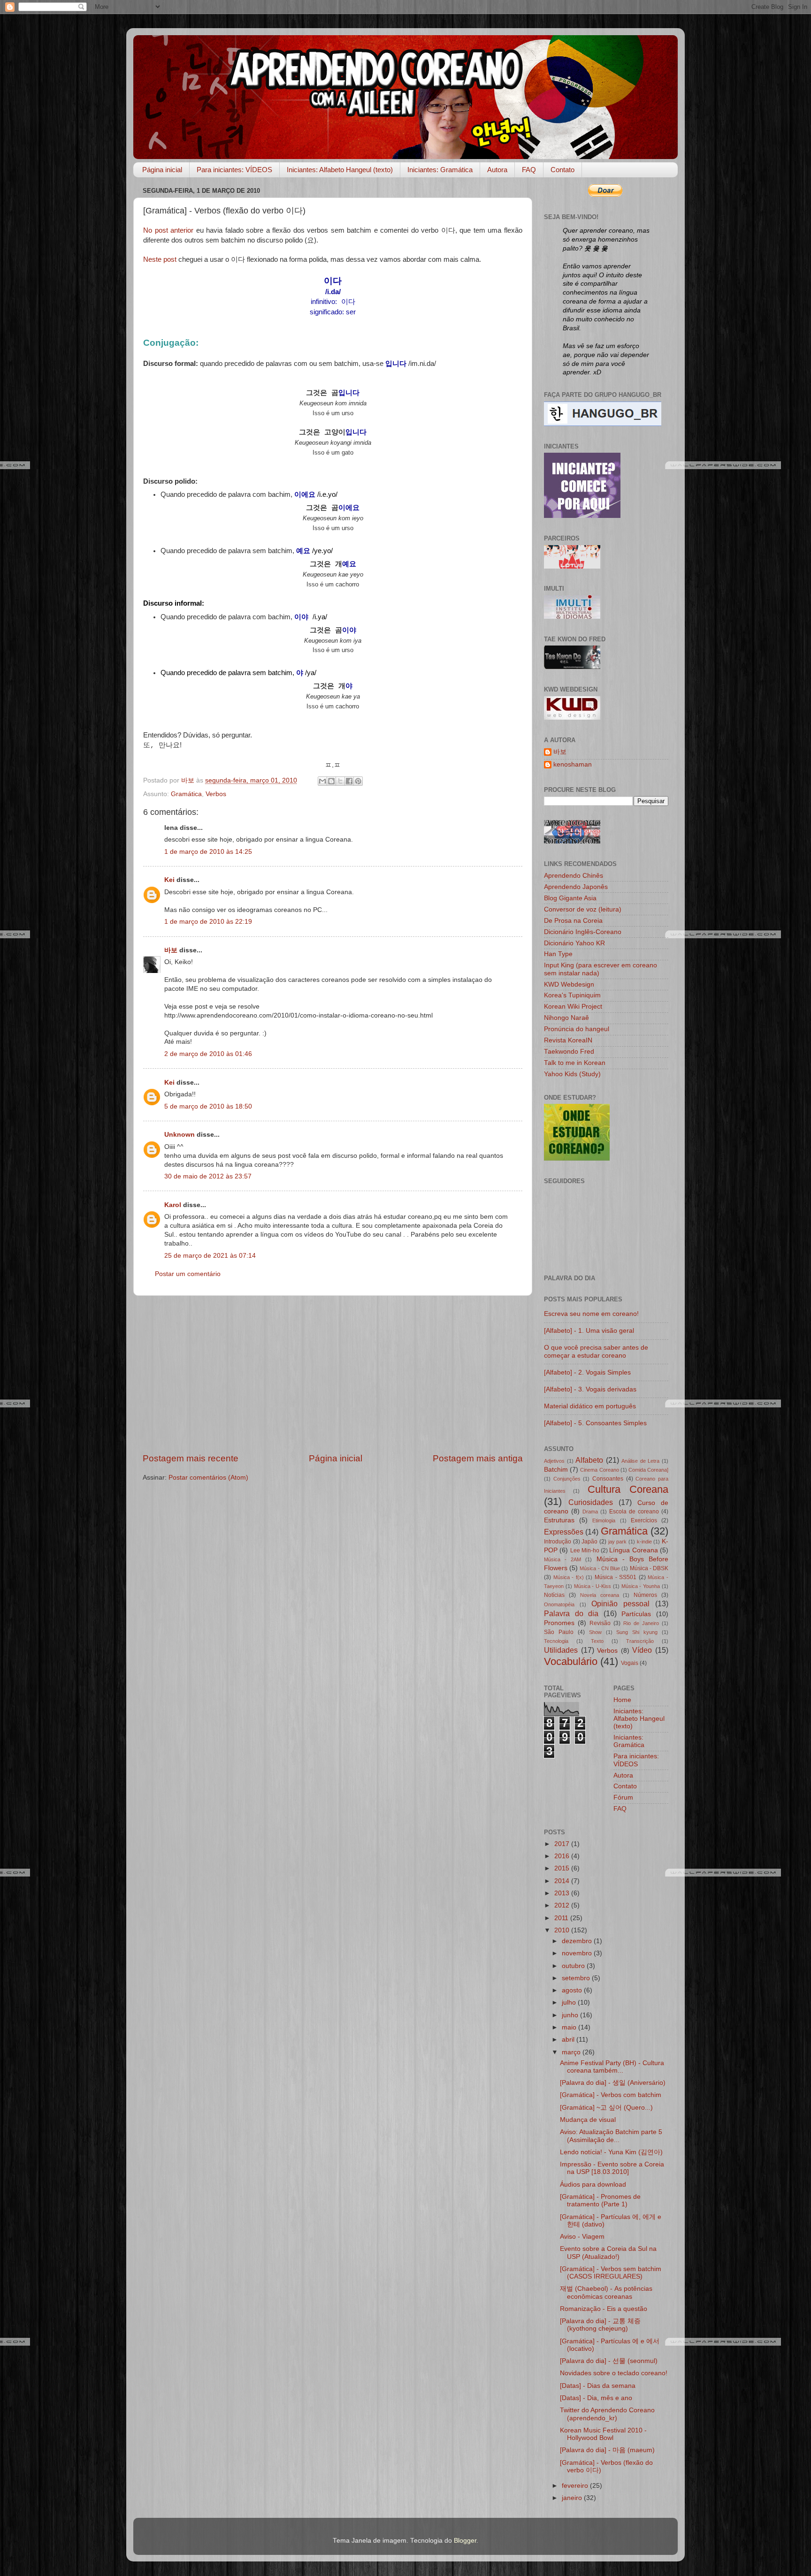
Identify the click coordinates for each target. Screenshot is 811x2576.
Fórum (623, 1797)
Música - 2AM (562, 1559)
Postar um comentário (188, 1274)
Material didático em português (590, 1406)
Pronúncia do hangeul (577, 1029)
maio (570, 2027)
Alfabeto (589, 1460)
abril (569, 2040)
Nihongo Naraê (566, 1018)
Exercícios (644, 1520)
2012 (563, 1905)
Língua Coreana (633, 1550)
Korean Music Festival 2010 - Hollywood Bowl (603, 2434)
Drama (590, 1512)
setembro (577, 1978)
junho (571, 2015)
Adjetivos (554, 1461)
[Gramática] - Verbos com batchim (611, 2095)
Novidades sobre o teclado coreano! (614, 2373)
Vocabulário (571, 1661)
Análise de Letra (640, 1461)
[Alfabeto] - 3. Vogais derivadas (590, 1389)
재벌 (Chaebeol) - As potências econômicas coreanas (606, 2292)
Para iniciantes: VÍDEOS (234, 170)
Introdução (558, 1542)
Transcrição (640, 1641)
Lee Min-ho (585, 1550)
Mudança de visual (588, 2120)
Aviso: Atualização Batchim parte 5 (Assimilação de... (611, 2136)
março (572, 2052)
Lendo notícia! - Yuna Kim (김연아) (611, 2152)
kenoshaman (573, 764)
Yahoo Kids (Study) (572, 1074)
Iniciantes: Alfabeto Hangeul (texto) (340, 170)
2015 (563, 1868)
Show (595, 1632)
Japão (589, 1542)
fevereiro (576, 2486)
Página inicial (162, 170)
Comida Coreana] (648, 1470)
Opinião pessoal (620, 1603)
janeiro (573, 2498)
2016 (563, 1856)
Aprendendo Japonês (576, 887)
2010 (563, 1930)
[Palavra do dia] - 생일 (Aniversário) (613, 2083)
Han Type (558, 954)
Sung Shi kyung (637, 1632)
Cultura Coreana (628, 1489)
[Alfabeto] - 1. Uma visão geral (589, 1331)
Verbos (216, 794)
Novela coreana (600, 1595)
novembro (578, 1953)
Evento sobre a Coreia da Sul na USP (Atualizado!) (608, 2253)
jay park (618, 1542)
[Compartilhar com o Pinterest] (358, 781)
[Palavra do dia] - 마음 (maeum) (607, 2450)
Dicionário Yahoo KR (574, 943)
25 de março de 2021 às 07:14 (210, 1256)
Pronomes (559, 1623)
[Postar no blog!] (331, 781)
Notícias (554, 1595)
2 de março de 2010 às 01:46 (208, 1054)
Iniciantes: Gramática (440, 170)
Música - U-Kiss (593, 1586)
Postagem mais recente (191, 1458)
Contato (562, 170)
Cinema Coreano (599, 1470)
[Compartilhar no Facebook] (349, 781)
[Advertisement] (333, 1374)
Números (645, 1595)
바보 (171, 950)
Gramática (186, 794)
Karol (174, 1205)
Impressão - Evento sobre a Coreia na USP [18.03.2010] (612, 2168)
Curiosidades (591, 1502)
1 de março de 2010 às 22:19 (208, 922)
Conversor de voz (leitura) (583, 909)
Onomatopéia (559, 1604)
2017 (563, 1844)
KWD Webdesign (569, 984)
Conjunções (567, 1479)
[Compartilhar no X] (340, 781)
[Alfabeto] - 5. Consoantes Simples (595, 1423)
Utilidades (561, 1650)
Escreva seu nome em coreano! (591, 1314)
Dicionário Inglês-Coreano (583, 932)
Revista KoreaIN (568, 1040)
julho (570, 2002)
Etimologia (604, 1520)
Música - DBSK (649, 1568)
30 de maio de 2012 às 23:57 (208, 1176)
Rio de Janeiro (641, 1623)
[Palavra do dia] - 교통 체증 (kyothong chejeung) (600, 2325)
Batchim (556, 1470)
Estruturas (559, 1520)
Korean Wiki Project (573, 1007)
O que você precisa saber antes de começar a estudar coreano (596, 1351)
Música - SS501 (616, 1577)
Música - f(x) (569, 1577)
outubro (574, 1966)
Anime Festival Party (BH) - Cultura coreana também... (612, 2067)
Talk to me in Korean (575, 1063)
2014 (563, 1881)
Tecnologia (556, 1641)
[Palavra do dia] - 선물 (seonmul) (609, 2361)
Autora (497, 170)
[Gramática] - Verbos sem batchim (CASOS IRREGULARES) (611, 2273)
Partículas (636, 1614)
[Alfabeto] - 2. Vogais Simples (587, 1372)
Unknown (180, 1135)
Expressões (564, 1532)
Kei (169, 880)
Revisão (600, 1623)
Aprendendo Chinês (574, 876)
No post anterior (168, 230)
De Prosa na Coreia (573, 921)
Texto (597, 1641)
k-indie (644, 1542)
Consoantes (608, 1479)
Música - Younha (641, 1586)
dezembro (578, 1941)
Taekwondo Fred (569, 1052)
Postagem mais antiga (478, 1458)
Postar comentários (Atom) (208, 1478)
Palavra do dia (571, 1613)
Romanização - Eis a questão (604, 2309)
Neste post (160, 259)
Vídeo (642, 1650)
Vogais (630, 1663)
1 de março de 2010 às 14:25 (208, 852)
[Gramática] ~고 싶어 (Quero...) (606, 2108)
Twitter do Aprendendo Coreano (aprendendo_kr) (607, 2414)
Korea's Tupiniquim (572, 995)
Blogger (465, 2541)
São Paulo (559, 1632)
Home (622, 1700)
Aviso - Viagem (582, 2237)
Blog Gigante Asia (570, 898)
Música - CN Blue (600, 1568)
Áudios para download (593, 2185)
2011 (562, 1918)
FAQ (529, 170)
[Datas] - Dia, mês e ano (596, 2398)
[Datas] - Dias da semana (598, 2386)
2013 (563, 1893)
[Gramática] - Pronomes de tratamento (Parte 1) (600, 2200)
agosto (573, 1990)
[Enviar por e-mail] (322, 781)
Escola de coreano (634, 1512)
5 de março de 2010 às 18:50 (208, 1106)
